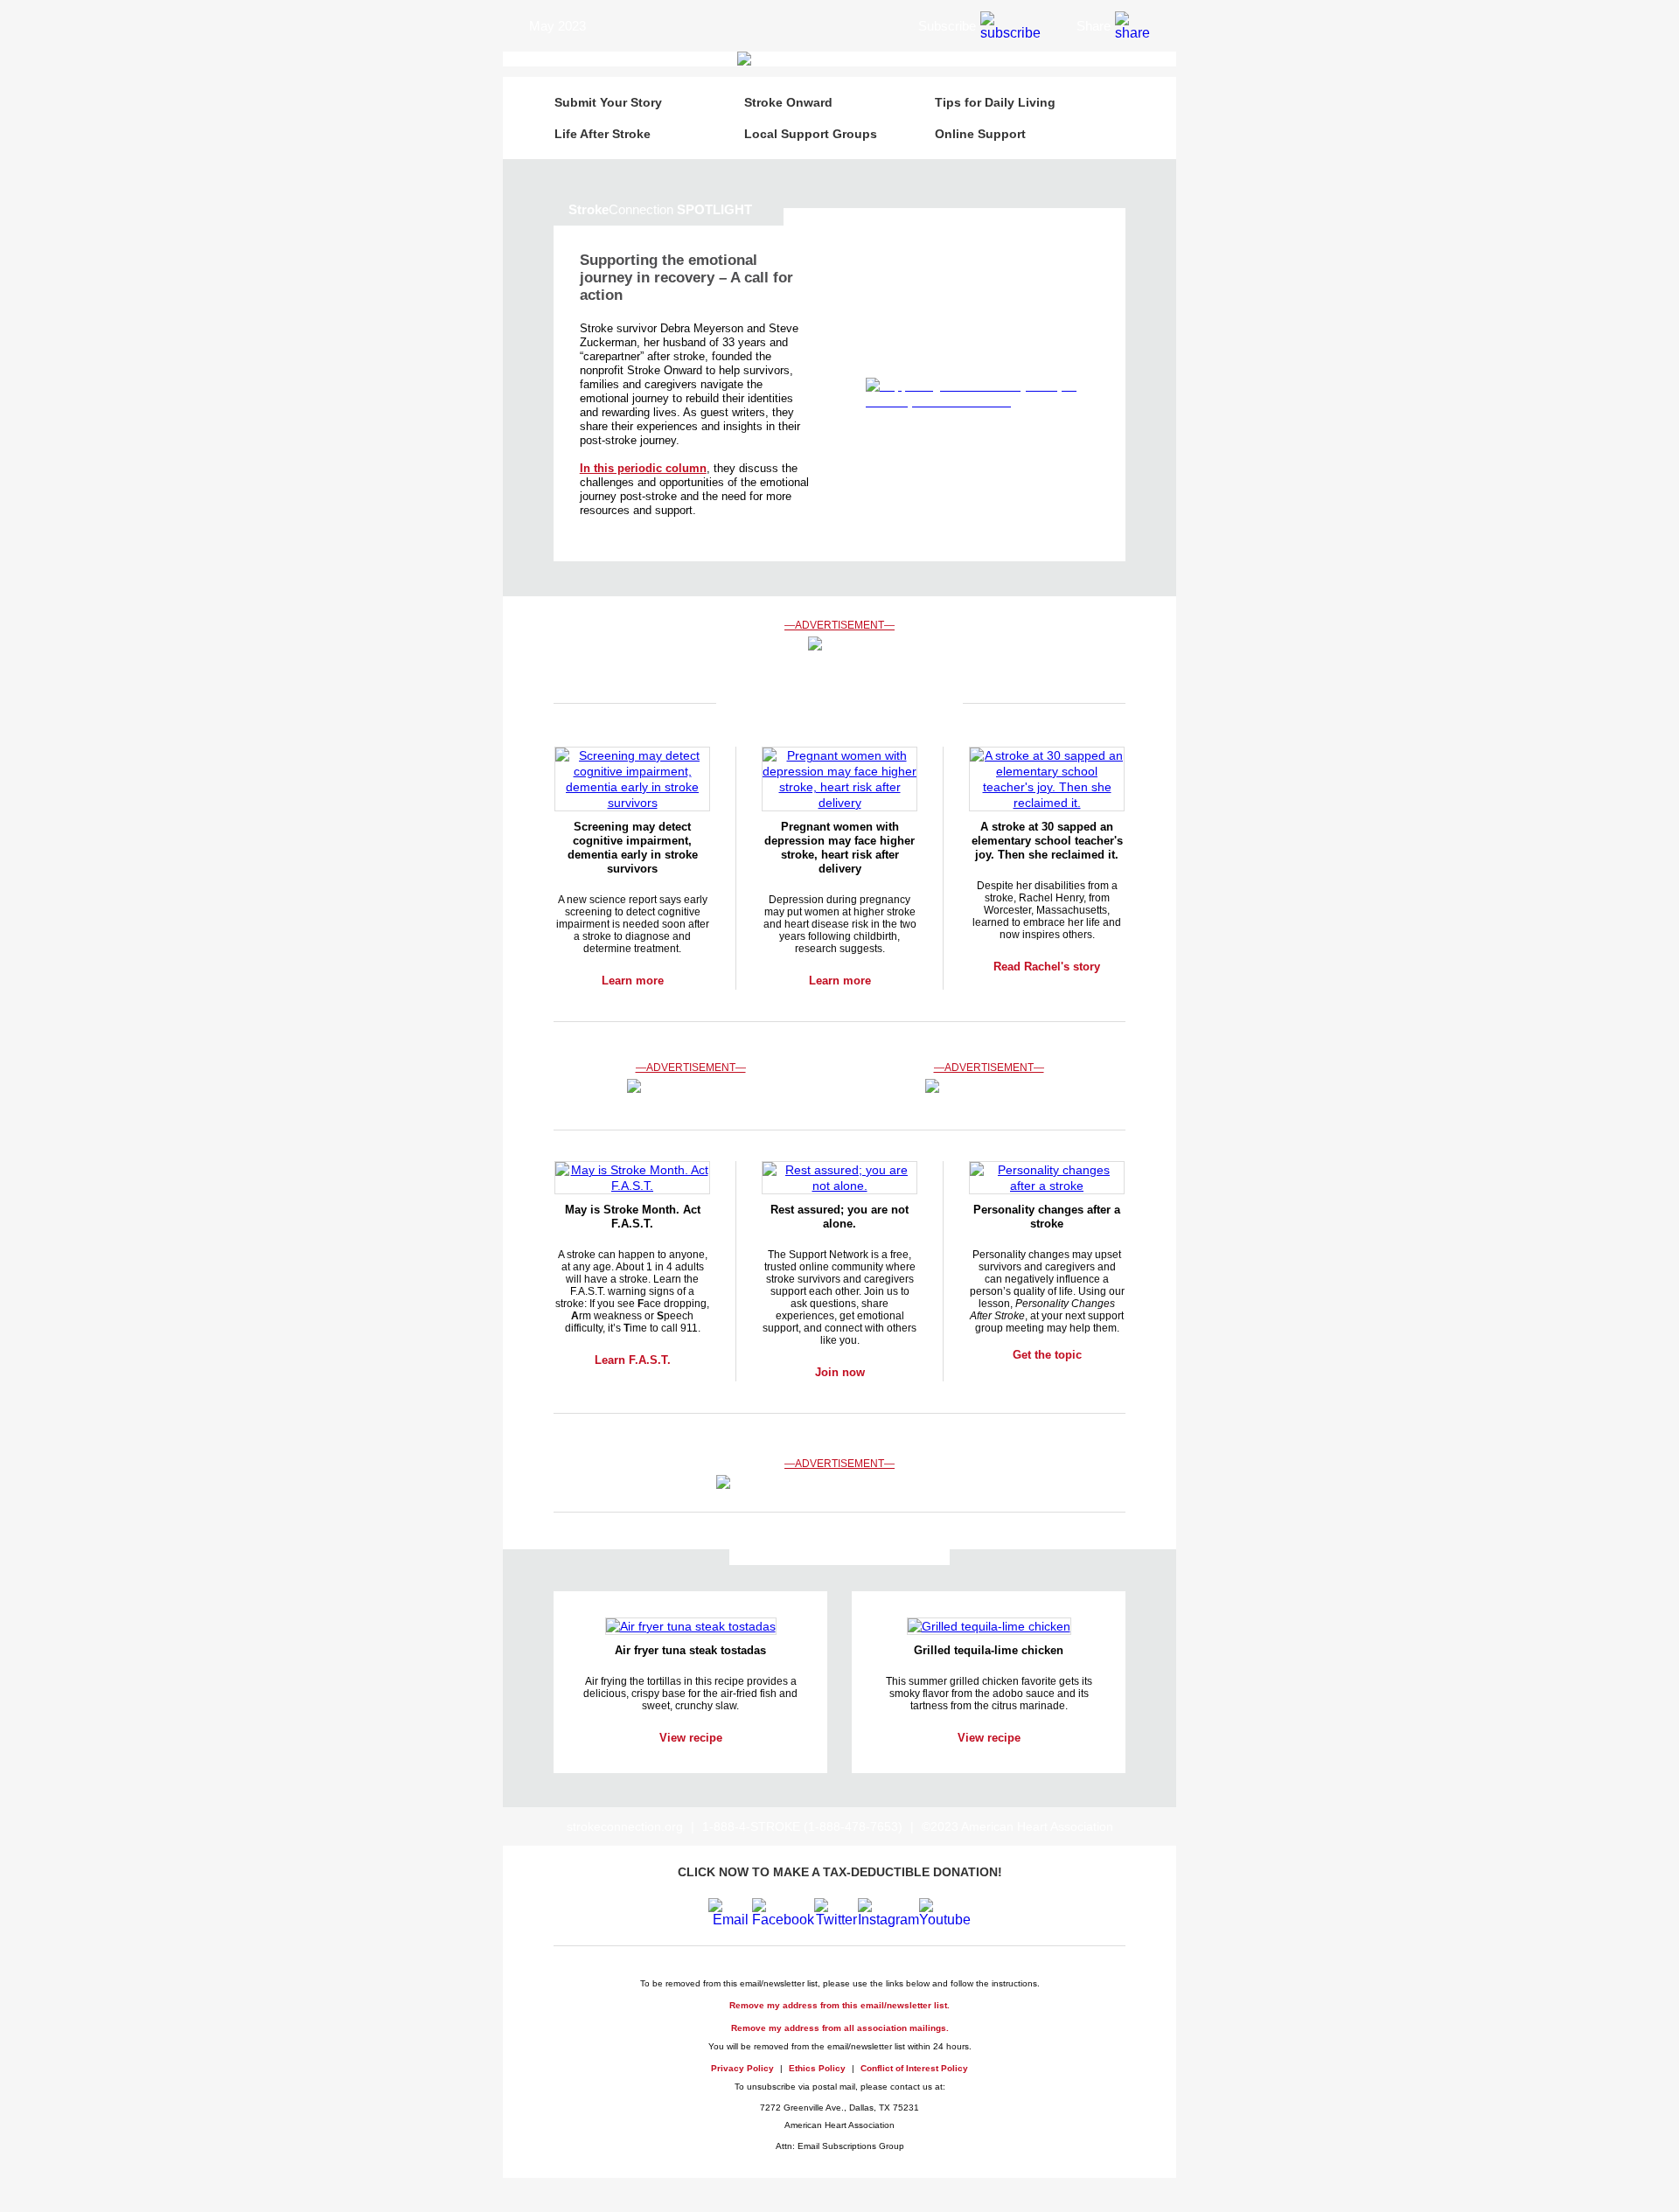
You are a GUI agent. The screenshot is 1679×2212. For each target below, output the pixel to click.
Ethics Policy (817, 2068)
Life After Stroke (603, 134)
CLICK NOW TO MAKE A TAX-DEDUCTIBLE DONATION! (840, 1872)
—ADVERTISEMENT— (839, 625)
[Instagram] (888, 1920)
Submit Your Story (608, 102)
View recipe (691, 1738)
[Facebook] (783, 1920)
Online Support (980, 134)
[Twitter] (836, 1920)
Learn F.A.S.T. (633, 1360)
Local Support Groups (811, 134)
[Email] (730, 1920)
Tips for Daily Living (995, 102)
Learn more (633, 981)
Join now (840, 1372)
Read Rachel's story (1047, 967)
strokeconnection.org (625, 1826)
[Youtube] (945, 1920)
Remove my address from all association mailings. (840, 2028)
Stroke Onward (788, 102)
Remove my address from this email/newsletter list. (839, 2005)
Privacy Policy (742, 2068)
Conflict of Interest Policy (914, 2068)
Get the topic (1047, 1355)
